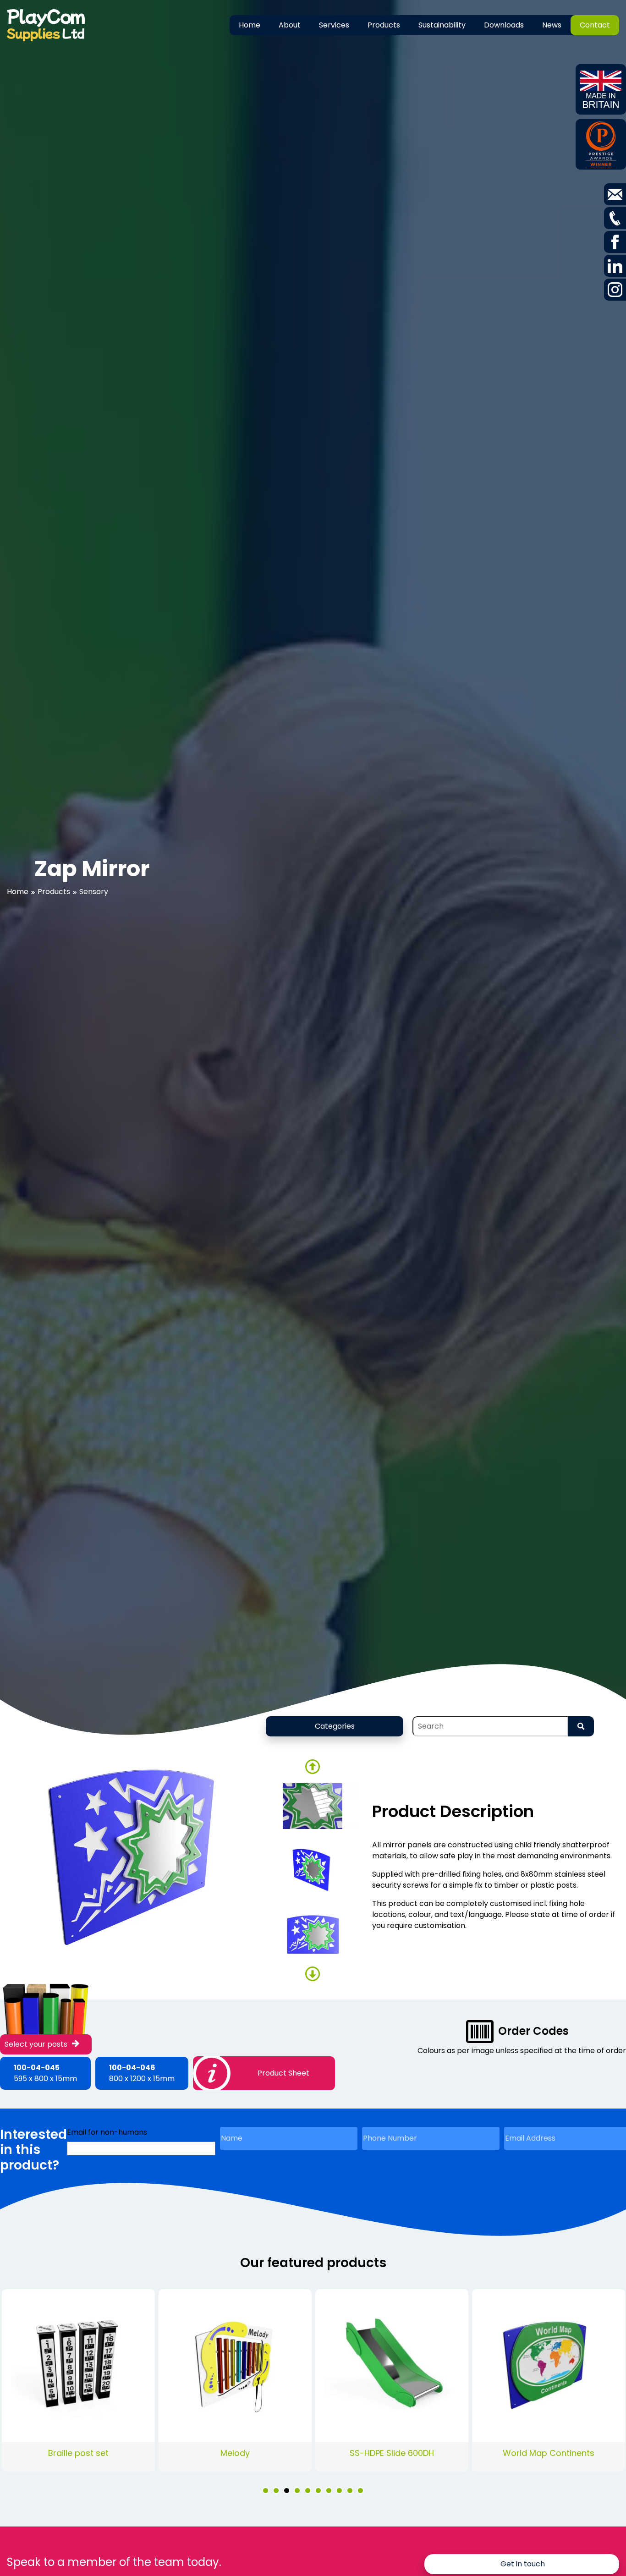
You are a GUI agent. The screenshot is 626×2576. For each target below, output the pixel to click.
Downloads (504, 25)
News (552, 25)
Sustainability (442, 25)
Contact (595, 25)
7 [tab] (329, 2491)
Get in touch (523, 2564)
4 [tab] (297, 2491)
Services (334, 25)
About (290, 25)
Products (384, 25)
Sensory (94, 892)
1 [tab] (266, 2491)
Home (250, 25)
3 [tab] (287, 2491)
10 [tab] (360, 2491)
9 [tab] (350, 2491)
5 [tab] (308, 2491)
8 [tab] (339, 2491)
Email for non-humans (107, 2132)
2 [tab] (276, 2491)
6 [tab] (318, 2491)
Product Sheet (283, 2073)
